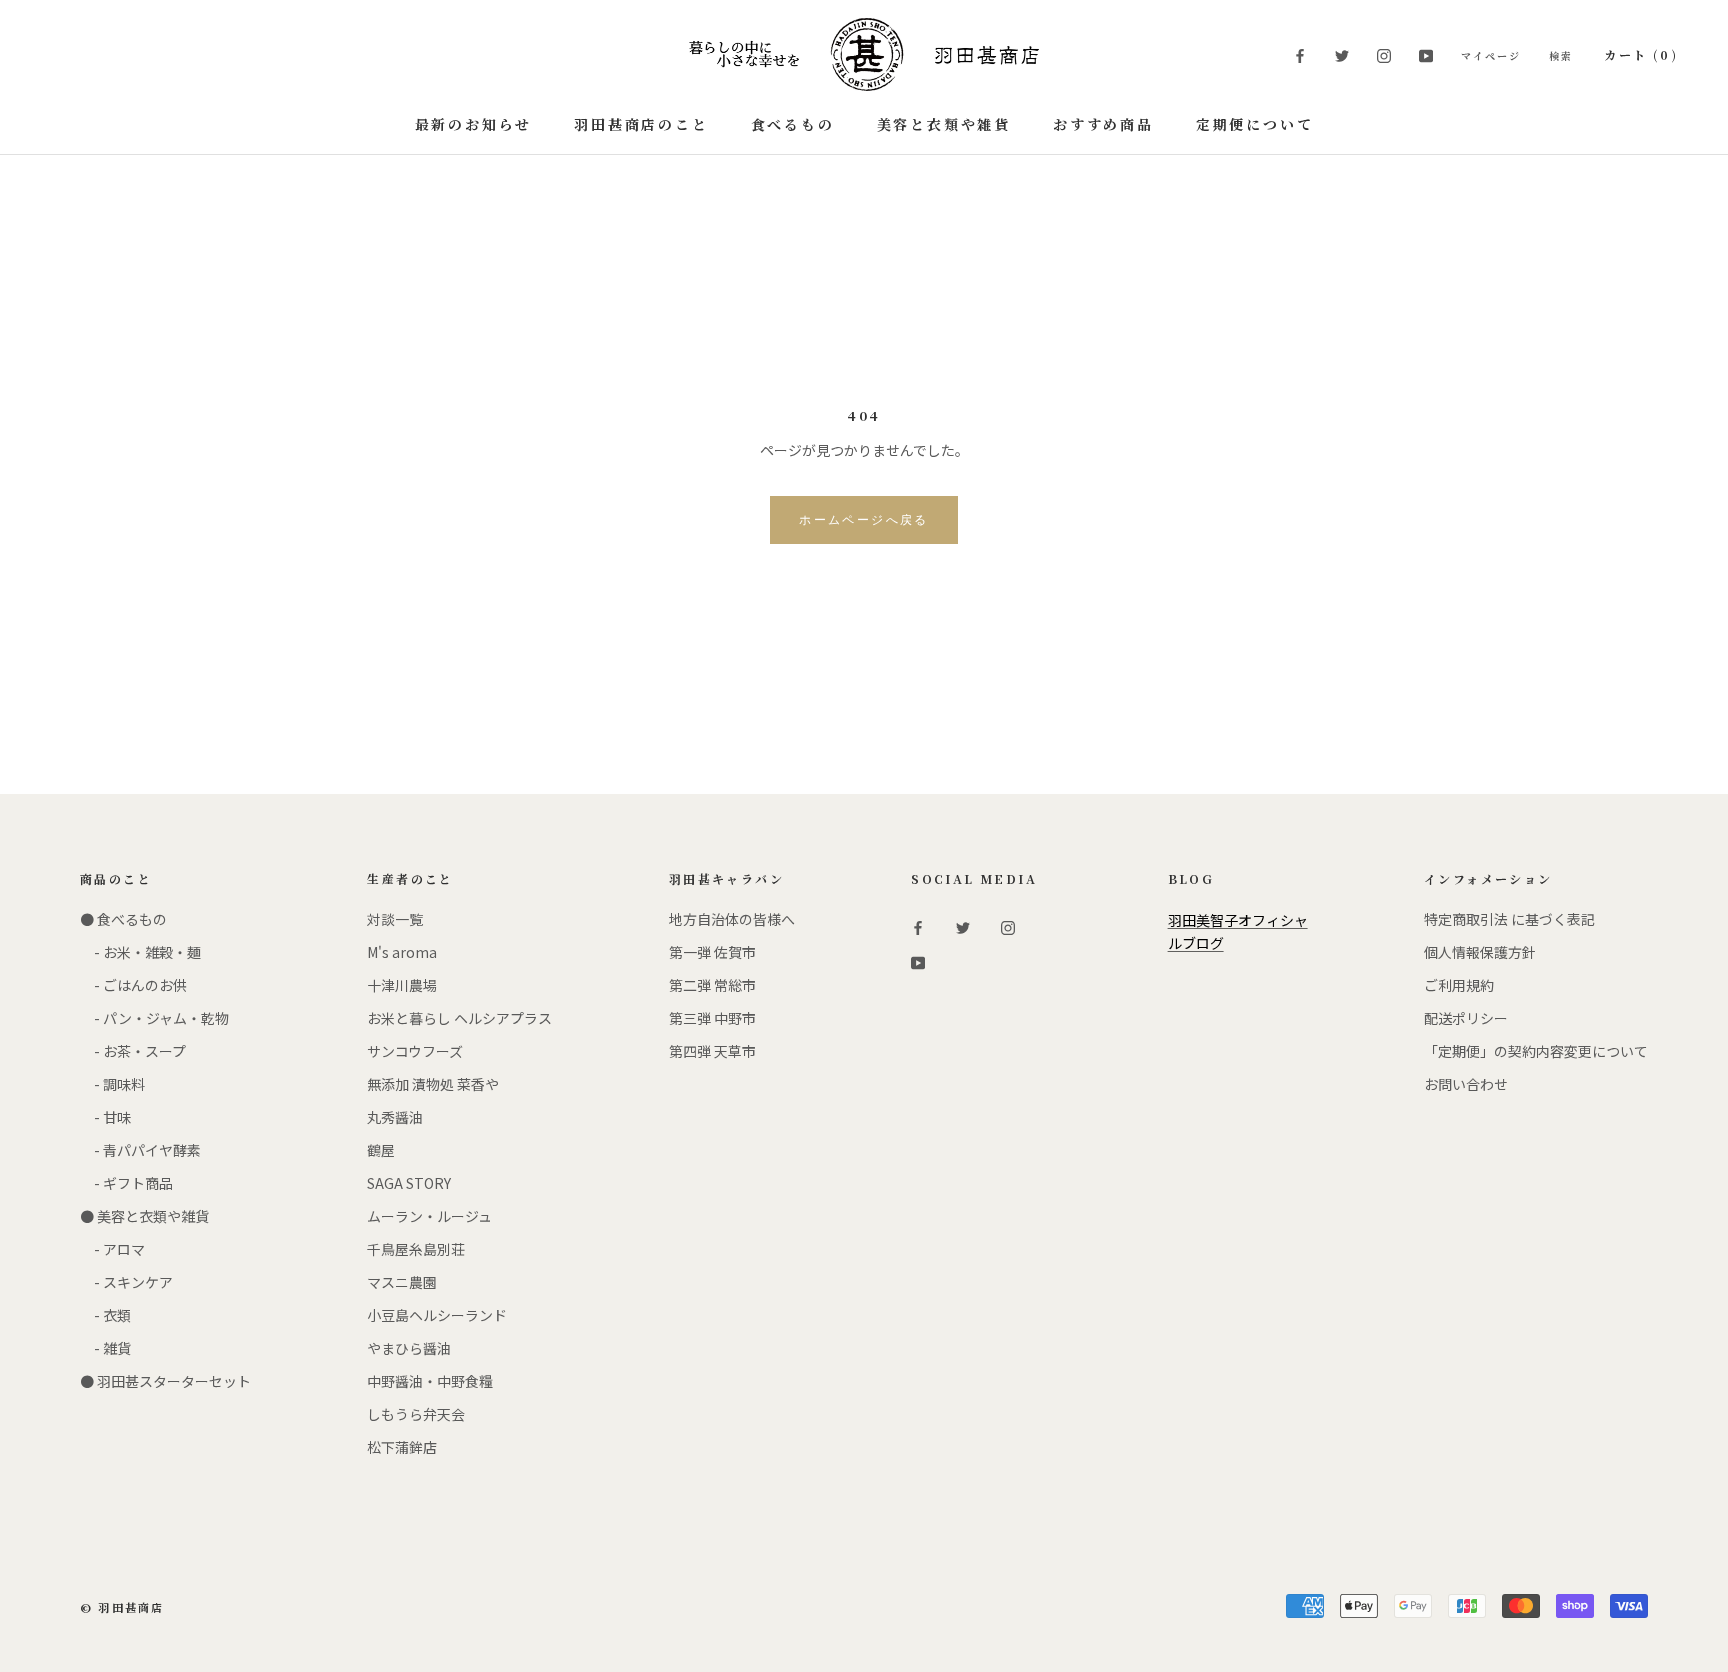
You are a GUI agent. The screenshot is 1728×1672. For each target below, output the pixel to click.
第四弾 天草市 (712, 1051)
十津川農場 (402, 985)
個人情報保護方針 (1480, 952)
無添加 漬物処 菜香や (433, 1084)
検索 (1561, 55)
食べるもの (793, 124)
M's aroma (402, 952)
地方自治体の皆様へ (732, 919)
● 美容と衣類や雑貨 (144, 1216)
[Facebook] (1300, 54)
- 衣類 (105, 1315)
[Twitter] (1342, 54)
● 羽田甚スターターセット (165, 1381)
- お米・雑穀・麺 (140, 952)
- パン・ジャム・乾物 (154, 1018)
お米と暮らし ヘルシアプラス (459, 1018)
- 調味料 (112, 1084)
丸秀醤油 (395, 1117)
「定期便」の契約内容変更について (1536, 1051)
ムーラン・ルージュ (429, 1216)
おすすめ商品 (1103, 124)
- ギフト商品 (126, 1183)
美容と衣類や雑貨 (944, 124)
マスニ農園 (402, 1282)
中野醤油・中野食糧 (430, 1381)
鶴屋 (381, 1150)
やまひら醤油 (409, 1348)
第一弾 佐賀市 (712, 952)
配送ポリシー (1466, 1018)
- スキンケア (126, 1282)
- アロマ (112, 1249)
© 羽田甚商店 (122, 1607)
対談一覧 (395, 919)
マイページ (1491, 55)
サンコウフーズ (415, 1051)
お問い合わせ (1466, 1084)
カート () (1641, 54)
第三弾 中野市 (712, 1018)
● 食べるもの (123, 919)
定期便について (1255, 124)
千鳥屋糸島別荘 (416, 1249)
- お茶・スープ (133, 1051)
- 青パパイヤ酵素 (140, 1150)
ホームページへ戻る (864, 520)
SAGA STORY (409, 1183)
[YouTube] (1426, 54)
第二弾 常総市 (712, 985)
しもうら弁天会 (416, 1414)
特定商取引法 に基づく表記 (1509, 919)
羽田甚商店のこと (641, 124)
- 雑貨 (105, 1348)
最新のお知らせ (474, 124)
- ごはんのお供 (133, 985)
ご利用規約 (1459, 985)
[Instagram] (1384, 54)
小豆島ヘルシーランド (437, 1315)
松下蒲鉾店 (402, 1447)
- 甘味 (105, 1117)
